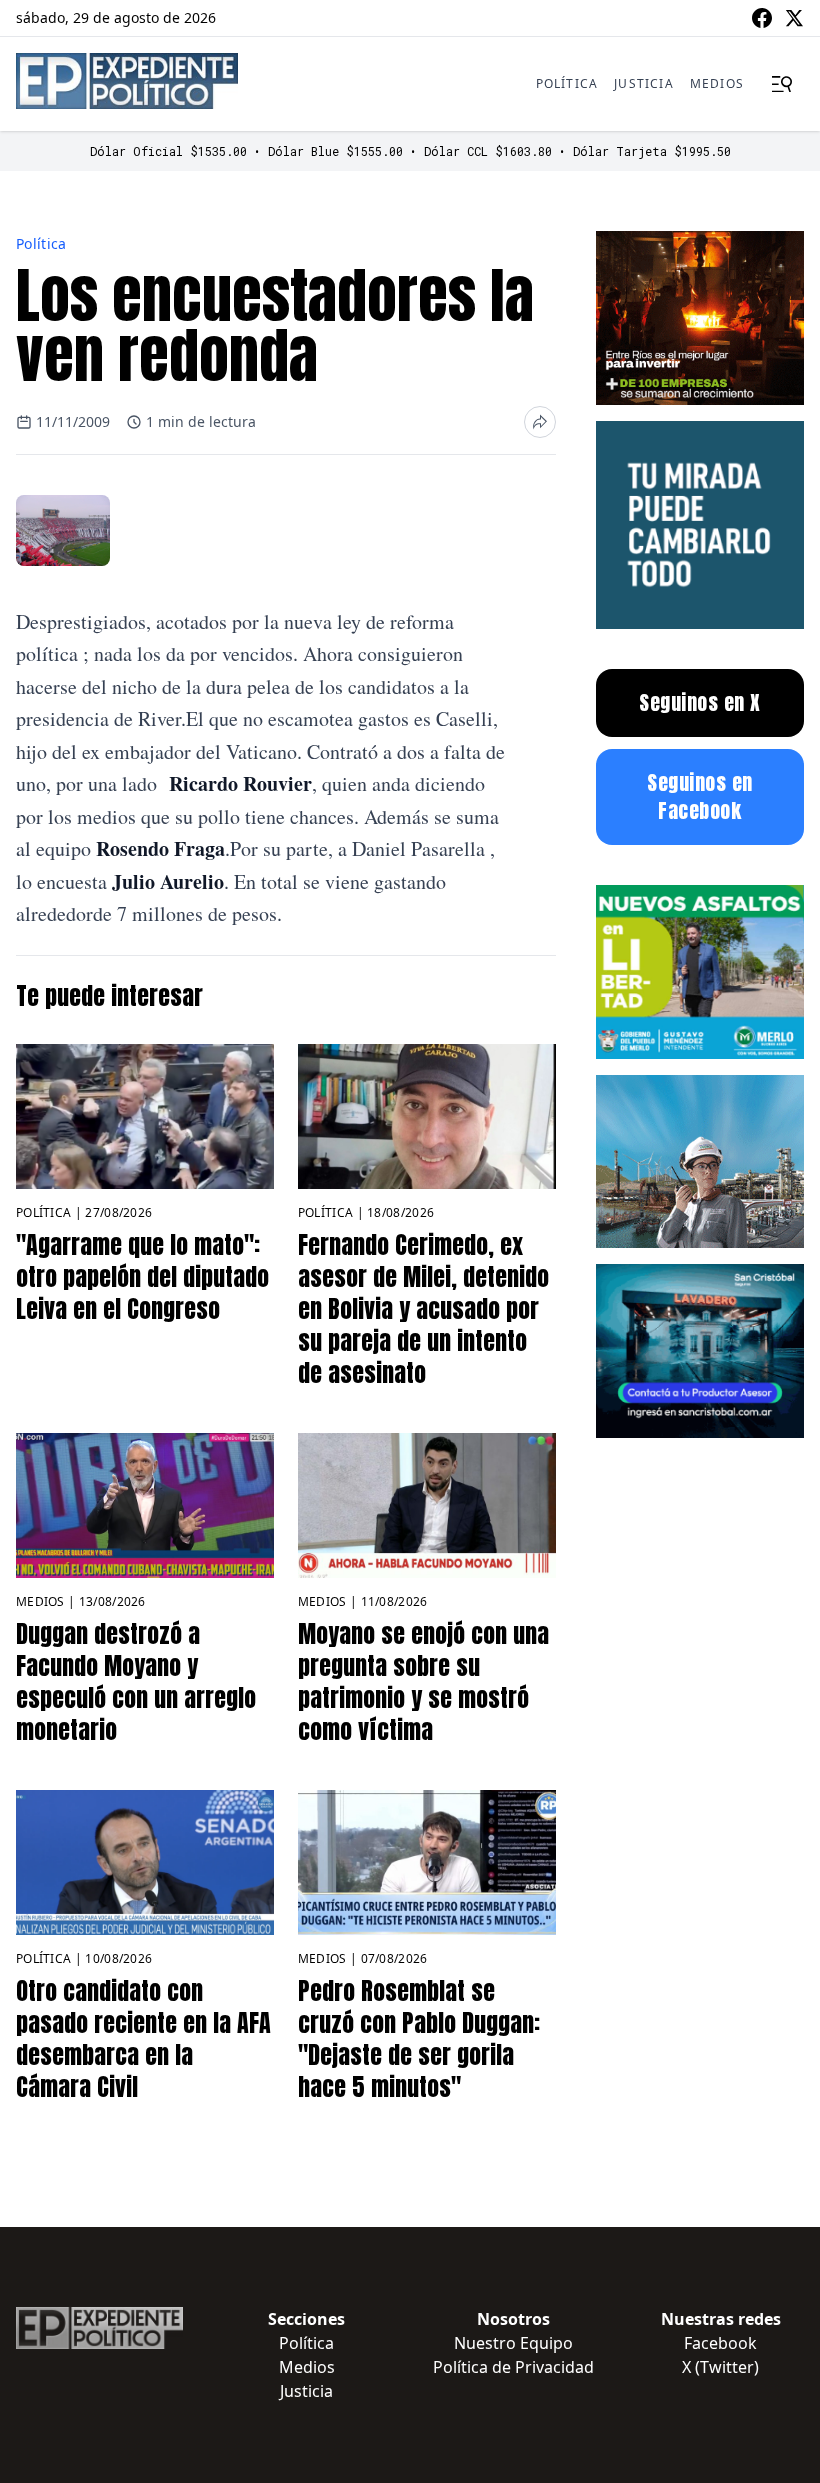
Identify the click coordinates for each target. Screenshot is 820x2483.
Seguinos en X (700, 702)
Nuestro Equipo (513, 2343)
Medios (717, 83)
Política (567, 83)
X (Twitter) (720, 2367)
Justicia (644, 83)
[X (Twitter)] (794, 18)
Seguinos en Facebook (700, 796)
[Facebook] (762, 18)
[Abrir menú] (782, 84)
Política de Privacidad (513, 2367)
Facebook (720, 2343)
